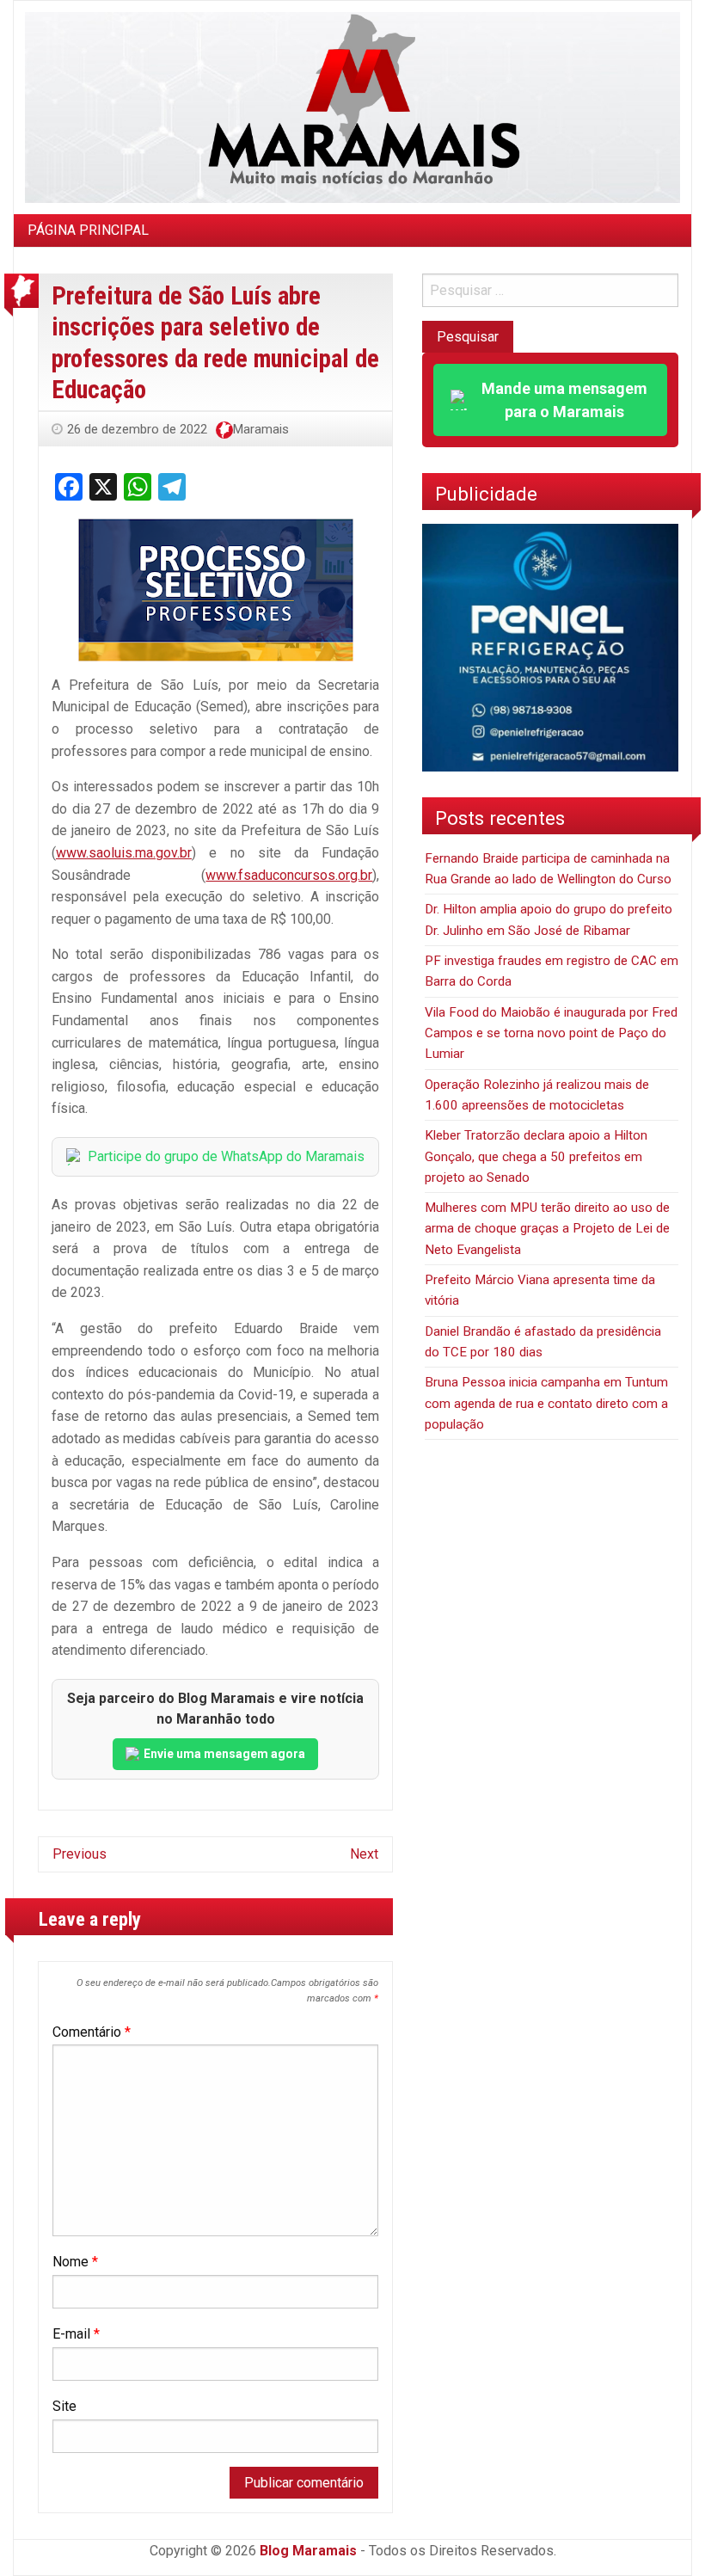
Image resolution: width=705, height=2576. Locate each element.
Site (64, 2406)
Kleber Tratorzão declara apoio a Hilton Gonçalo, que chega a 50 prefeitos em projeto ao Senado (536, 1156)
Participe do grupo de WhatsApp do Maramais (226, 1156)
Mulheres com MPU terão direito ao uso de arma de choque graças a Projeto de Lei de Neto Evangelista (547, 1229)
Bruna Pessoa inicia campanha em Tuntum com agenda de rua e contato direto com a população (546, 1403)
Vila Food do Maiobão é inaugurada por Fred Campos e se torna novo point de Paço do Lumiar (551, 1033)
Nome (75, 2262)
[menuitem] (88, 231)
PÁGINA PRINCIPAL (88, 230)
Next (364, 1854)
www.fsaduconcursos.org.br (289, 875)
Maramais (261, 429)
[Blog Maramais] (352, 106)
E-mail (76, 2334)
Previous (80, 1854)
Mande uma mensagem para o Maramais (564, 400)
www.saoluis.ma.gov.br (124, 853)
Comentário (92, 2032)
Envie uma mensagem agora (224, 1754)
